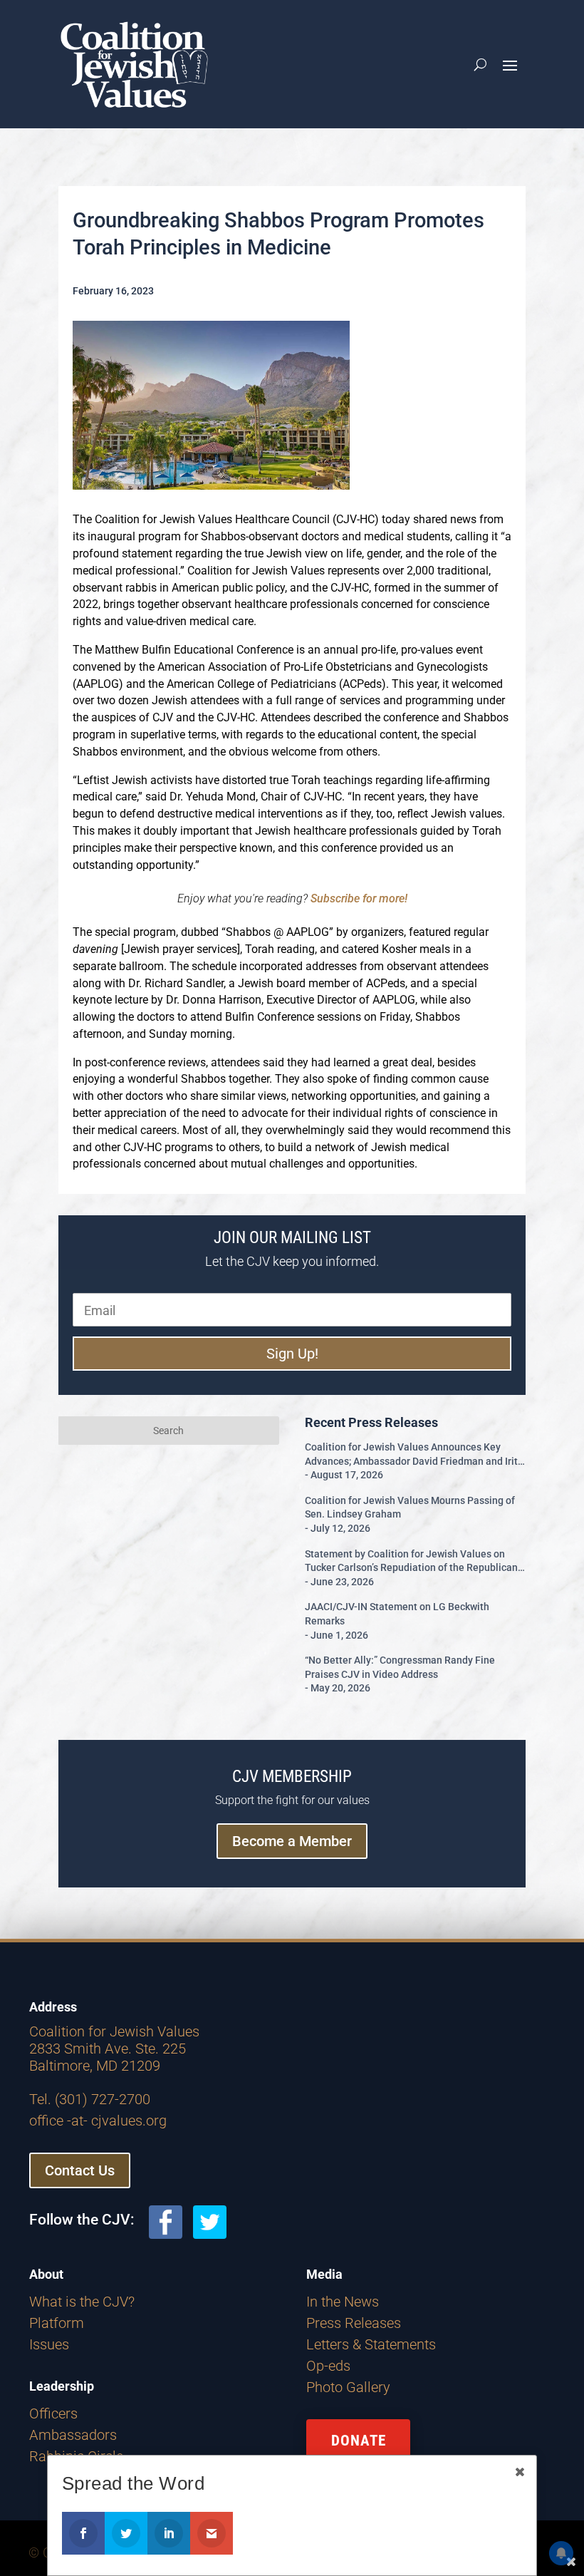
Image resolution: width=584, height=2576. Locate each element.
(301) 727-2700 (103, 2099)
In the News (343, 2302)
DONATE (359, 2441)
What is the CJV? (82, 2302)
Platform (57, 2323)
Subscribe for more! (359, 898)
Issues (49, 2344)
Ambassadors (73, 2435)
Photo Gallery (348, 2387)
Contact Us (80, 2170)
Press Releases (354, 2323)
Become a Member (292, 1841)
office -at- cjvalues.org (98, 2121)
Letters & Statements (371, 2344)
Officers (53, 2413)
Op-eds (328, 2366)
